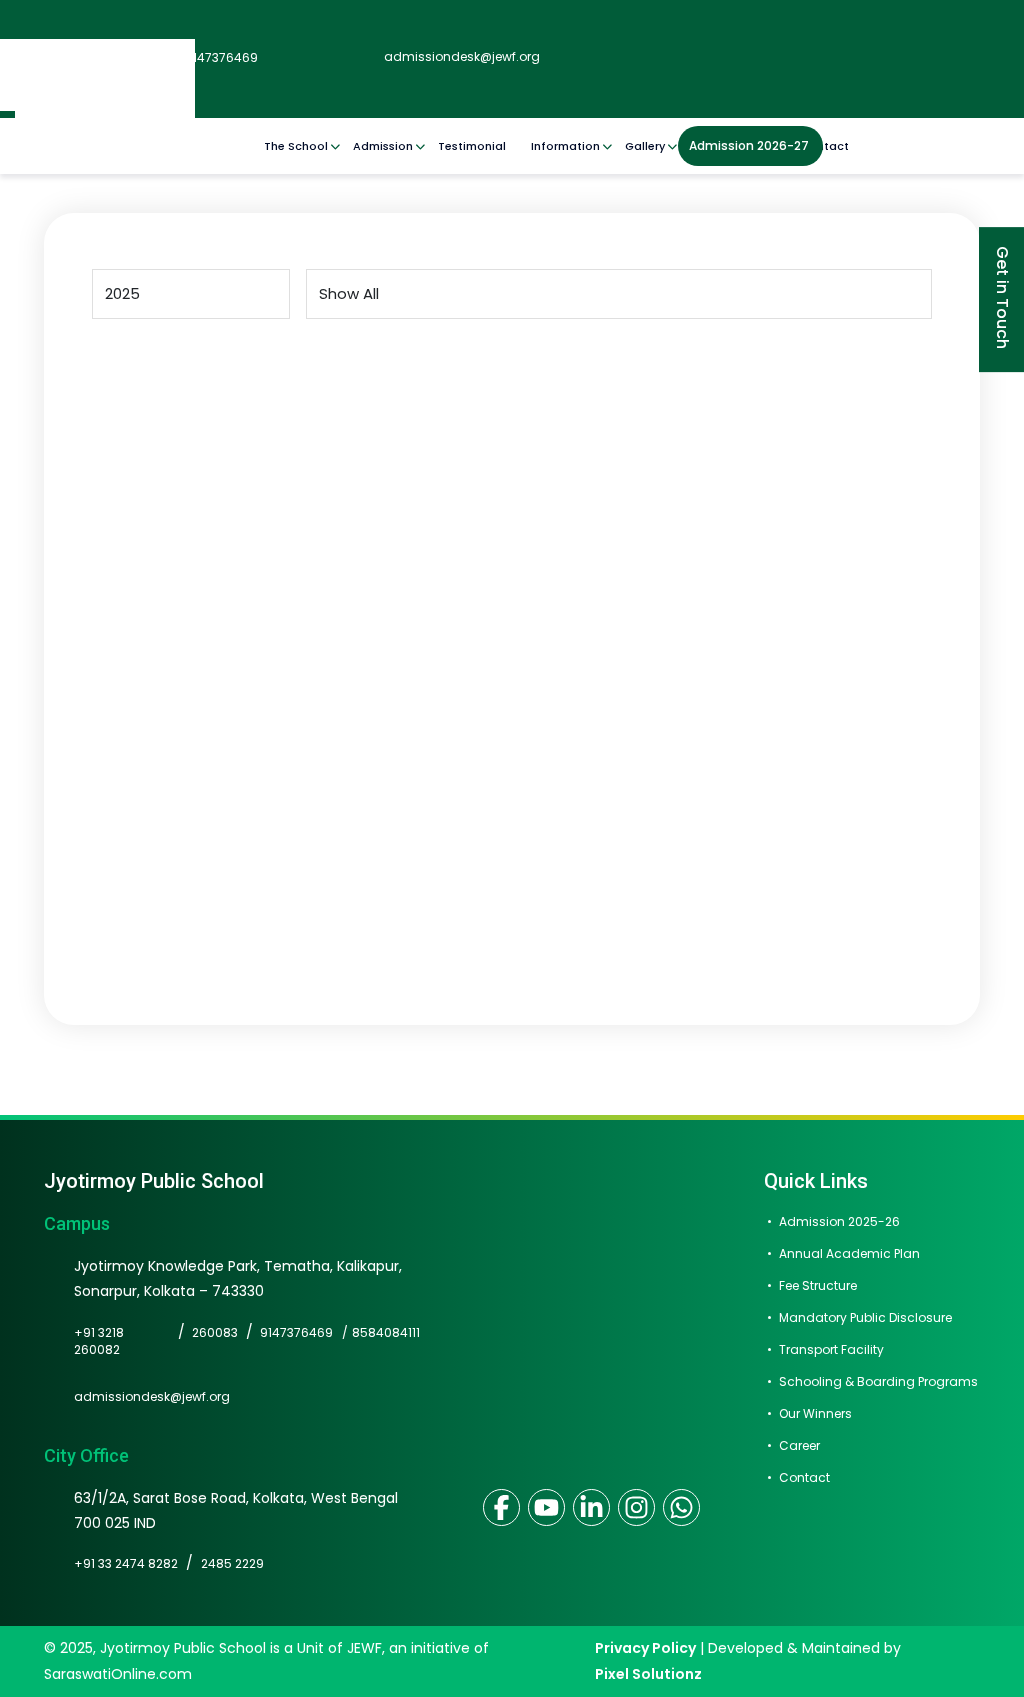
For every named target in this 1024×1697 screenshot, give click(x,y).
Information (565, 146)
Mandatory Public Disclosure (865, 1317)
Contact (824, 146)
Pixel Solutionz (648, 1674)
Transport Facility (831, 1349)
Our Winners (815, 1413)
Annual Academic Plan (849, 1253)
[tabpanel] (512, 619)
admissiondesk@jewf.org (460, 56)
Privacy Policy (645, 1648)
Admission (383, 146)
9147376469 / (304, 1341)
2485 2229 (232, 1563)
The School (296, 146)
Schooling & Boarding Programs (878, 1381)
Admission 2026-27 (749, 145)
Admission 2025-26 (839, 1221)
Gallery (645, 146)
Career (799, 1445)
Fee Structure (818, 1285)
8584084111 (386, 1332)
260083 (215, 1332)
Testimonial (472, 146)
